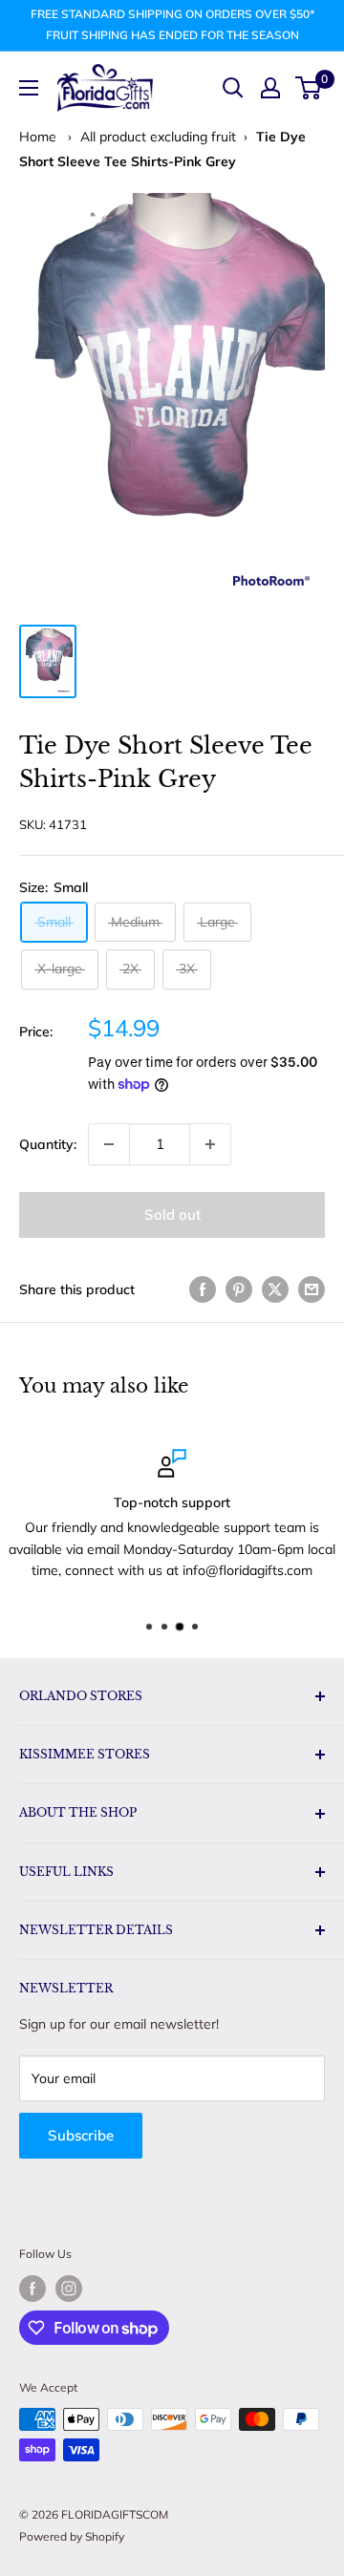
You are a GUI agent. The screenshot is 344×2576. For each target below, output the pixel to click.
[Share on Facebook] (203, 1290)
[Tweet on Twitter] (275, 1290)
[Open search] (233, 88)
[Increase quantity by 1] (210, 1144)
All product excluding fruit (158, 137)
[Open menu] (29, 88)
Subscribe (81, 2135)
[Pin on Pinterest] (239, 1290)
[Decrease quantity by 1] (109, 1144)
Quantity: (48, 1144)
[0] (309, 88)
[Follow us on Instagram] (69, 2289)
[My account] (270, 88)
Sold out (172, 1214)
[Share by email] (312, 1290)
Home (38, 137)
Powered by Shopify (72, 2536)
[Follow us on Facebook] (32, 2289)
